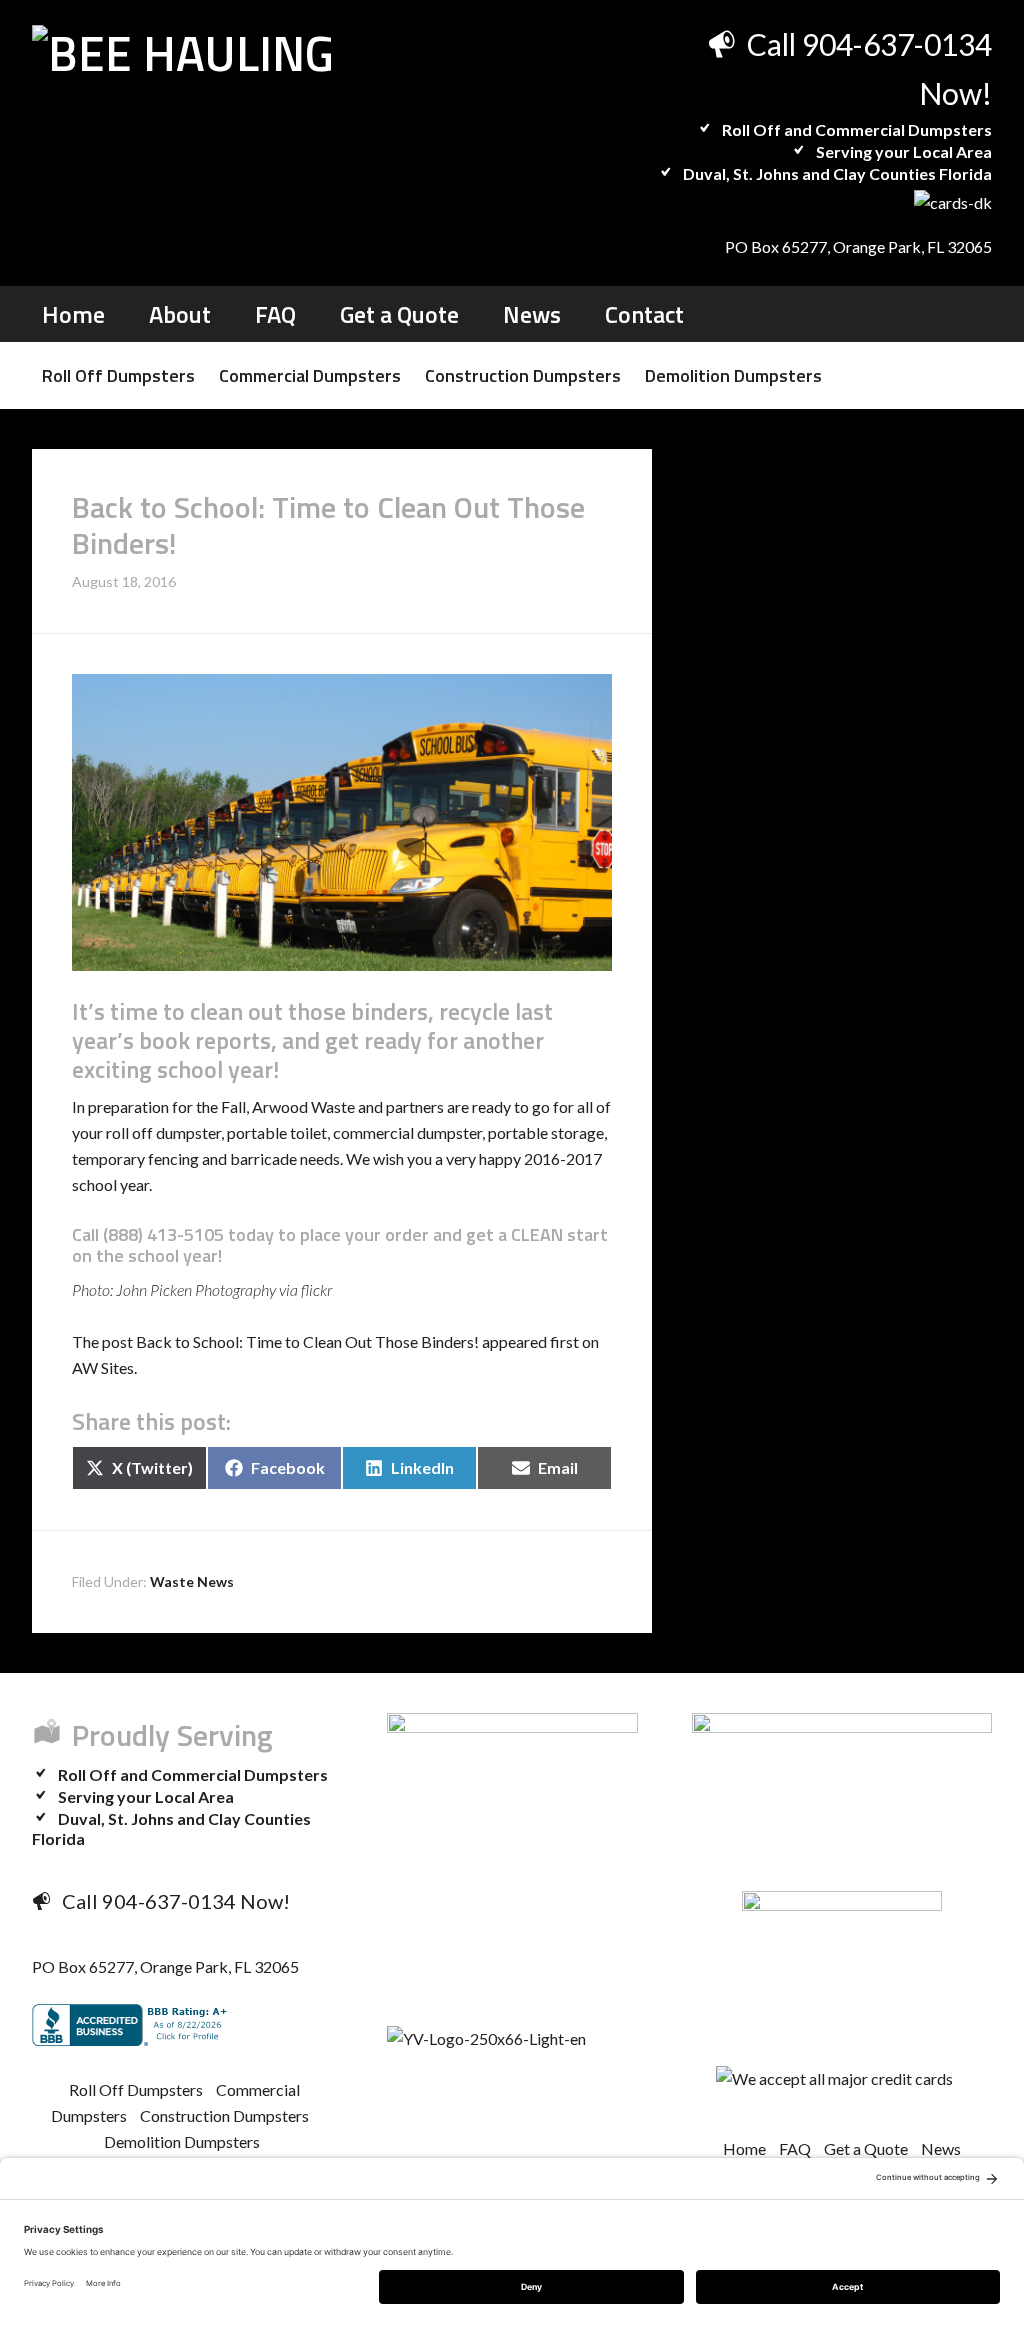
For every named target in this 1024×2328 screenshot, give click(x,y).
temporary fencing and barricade (184, 1158)
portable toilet (277, 1132)
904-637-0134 (897, 44)
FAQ (795, 2148)
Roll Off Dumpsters (136, 2089)
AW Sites (103, 1367)
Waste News (192, 1581)
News (941, 2148)
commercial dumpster (407, 1132)
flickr (316, 1289)
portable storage (546, 1132)
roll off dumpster (163, 1132)
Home (744, 2148)
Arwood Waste (303, 1106)
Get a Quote (866, 2148)
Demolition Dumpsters (182, 2141)
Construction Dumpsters (224, 2115)
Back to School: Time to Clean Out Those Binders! (307, 1341)
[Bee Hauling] (183, 53)
